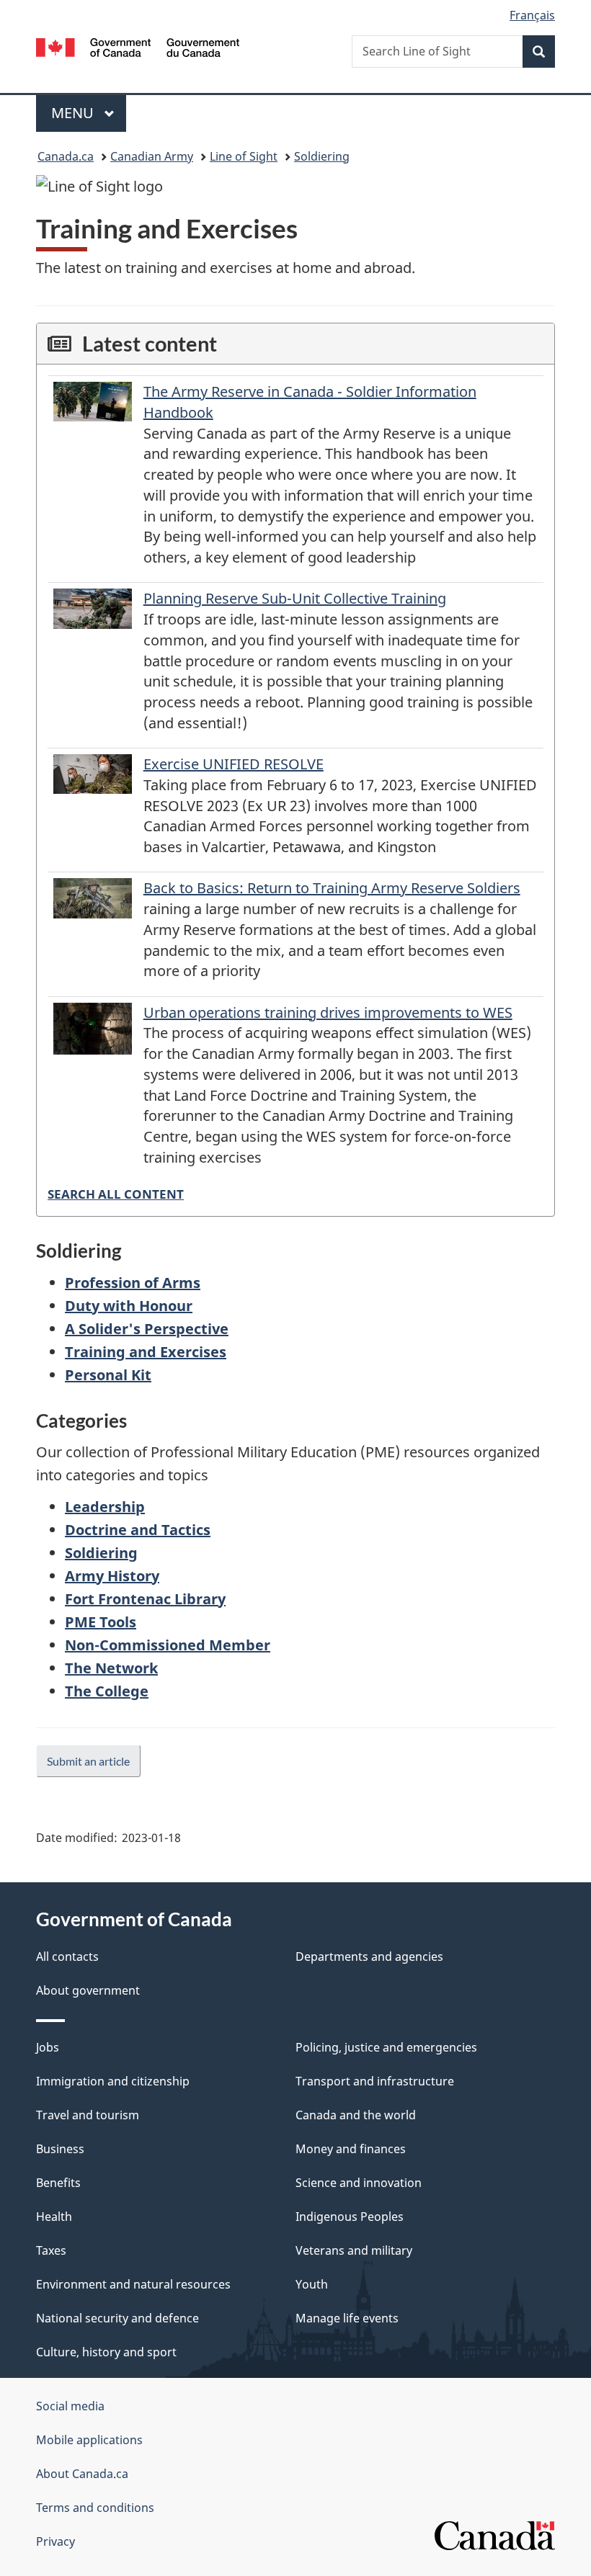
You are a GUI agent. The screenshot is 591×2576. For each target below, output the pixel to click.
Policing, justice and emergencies (386, 2047)
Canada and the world (356, 2115)
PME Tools (101, 1622)
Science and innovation (359, 2183)
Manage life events (347, 2318)
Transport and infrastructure (375, 2081)
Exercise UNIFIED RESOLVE (234, 764)
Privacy (55, 2541)
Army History (112, 1576)
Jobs (48, 2047)
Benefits (58, 2183)
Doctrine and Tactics (138, 1530)
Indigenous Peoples (350, 2217)
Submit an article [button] (88, 1761)
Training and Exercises (146, 1352)
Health (54, 2217)
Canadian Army (152, 156)
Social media (70, 2406)
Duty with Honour (129, 1306)
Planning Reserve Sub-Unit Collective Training (295, 598)
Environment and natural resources (133, 2284)
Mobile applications (89, 2440)
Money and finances (351, 2149)
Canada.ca (66, 156)
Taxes (51, 2250)
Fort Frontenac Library (145, 1599)
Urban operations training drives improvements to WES (328, 1012)
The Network (111, 1668)
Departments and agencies (369, 1956)
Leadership (105, 1507)
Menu (74, 113)
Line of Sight (244, 156)
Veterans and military (354, 2250)
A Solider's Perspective (147, 1329)
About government (88, 1990)
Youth (312, 2284)
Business (60, 2149)
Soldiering (322, 156)
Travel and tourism (88, 2115)
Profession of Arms (133, 1283)
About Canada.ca (82, 2474)
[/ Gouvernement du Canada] (138, 46)
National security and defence (117, 2318)
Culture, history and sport (106, 2352)
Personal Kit (108, 1375)
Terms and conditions (95, 2508)
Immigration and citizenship (113, 2081)
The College (107, 1691)
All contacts (67, 1956)
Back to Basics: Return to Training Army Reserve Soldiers (332, 888)
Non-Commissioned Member (168, 1645)
